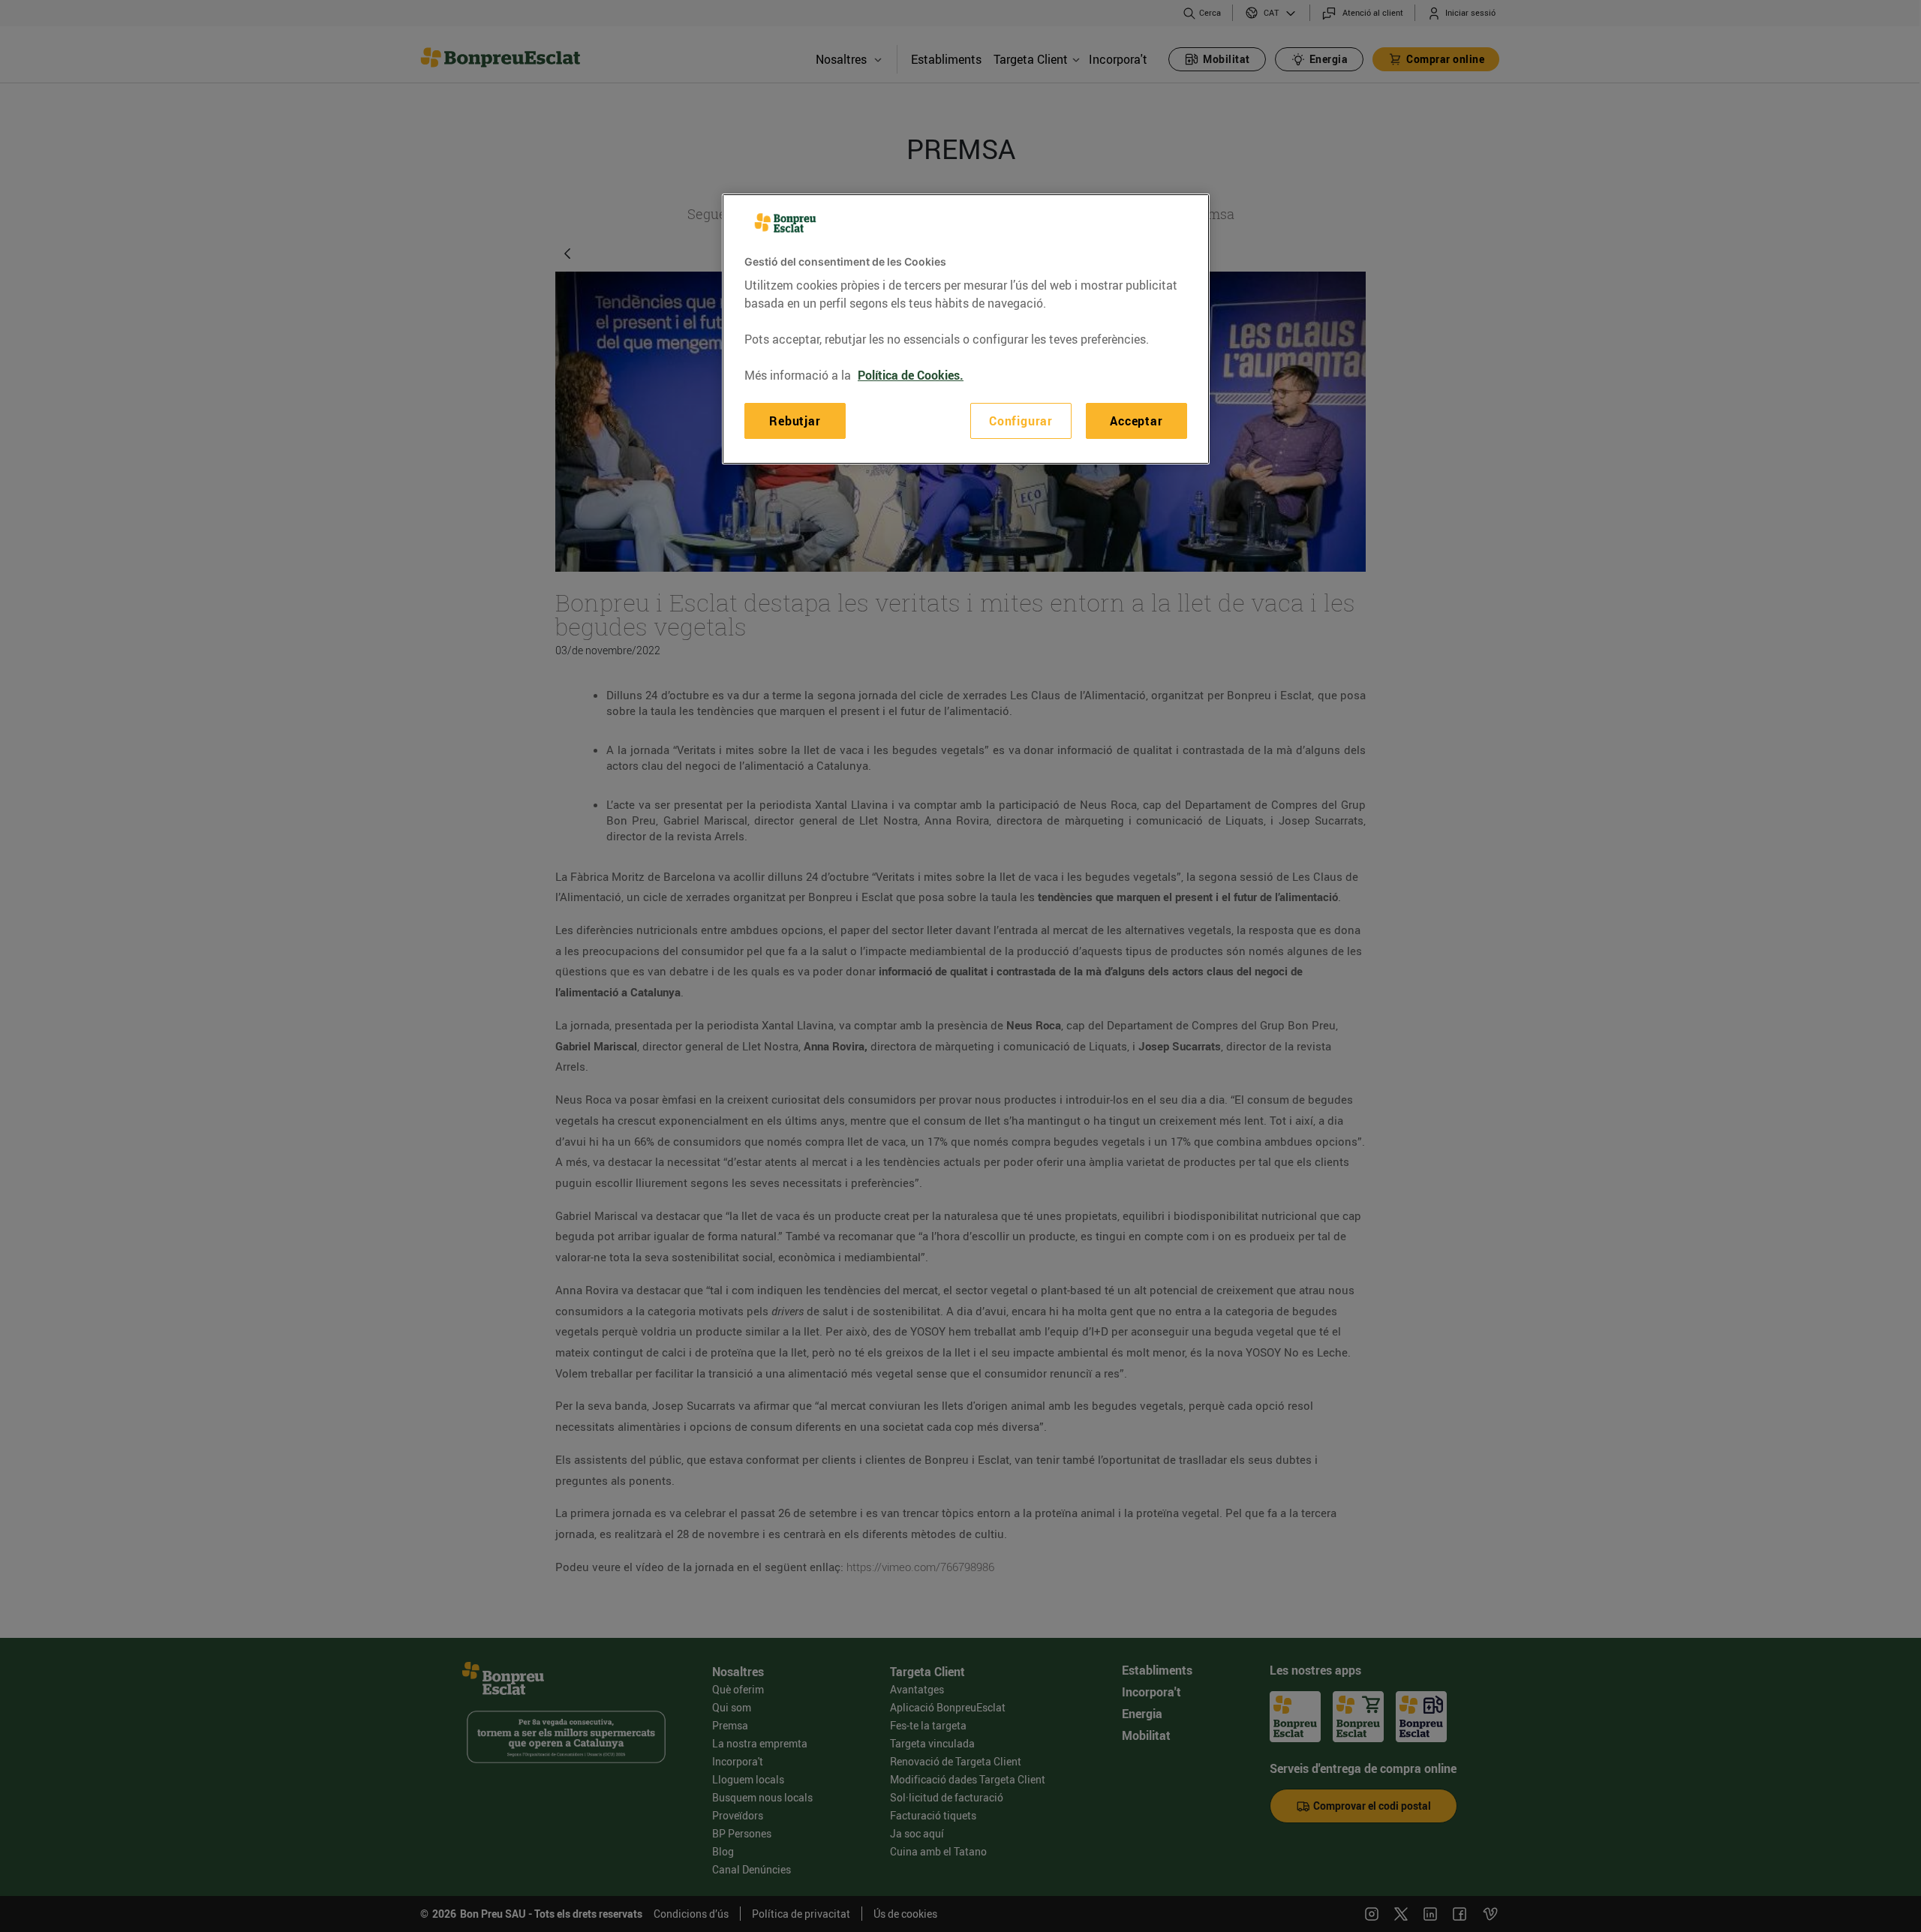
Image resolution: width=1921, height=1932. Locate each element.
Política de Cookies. (911, 375)
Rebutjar (795, 421)
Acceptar (1136, 421)
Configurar (1021, 421)
